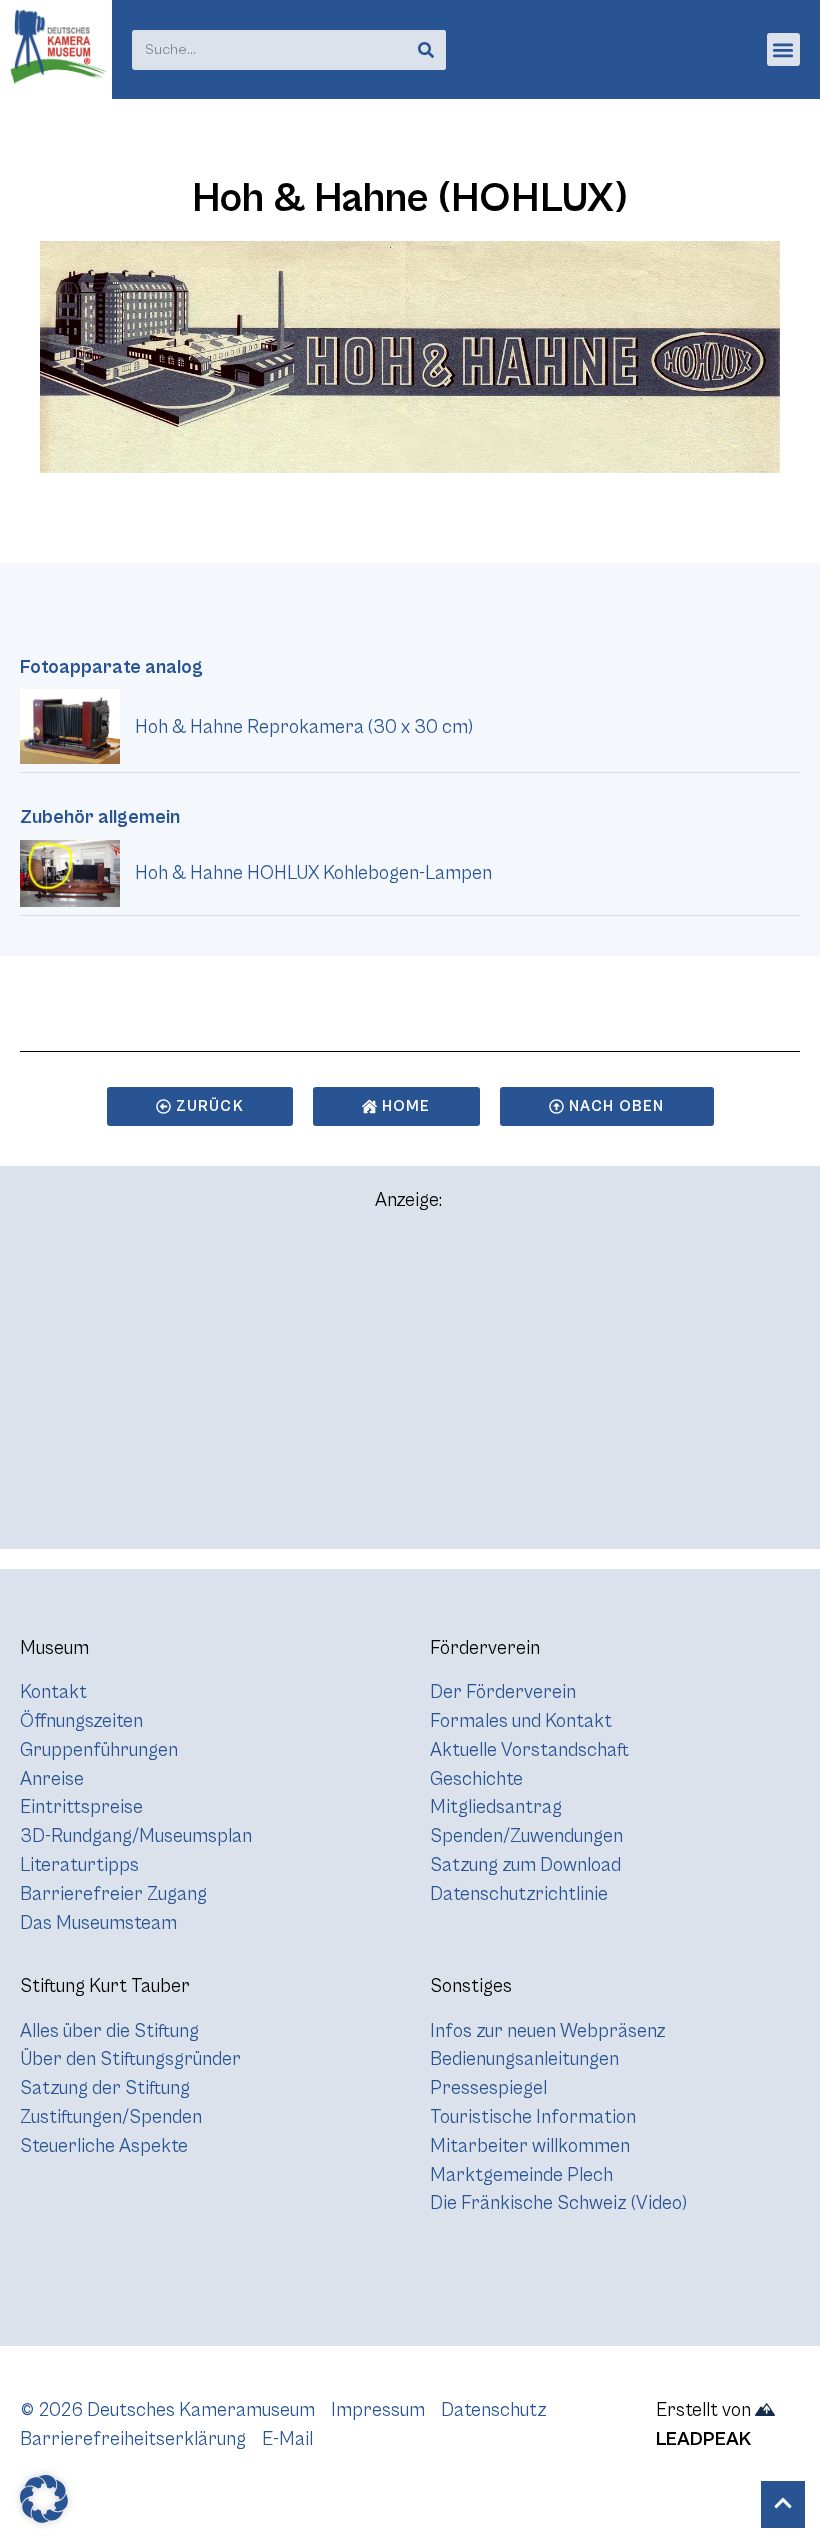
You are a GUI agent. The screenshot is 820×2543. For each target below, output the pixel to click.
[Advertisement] (410, 1389)
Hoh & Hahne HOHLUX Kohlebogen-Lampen (313, 873)
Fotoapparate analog (111, 667)
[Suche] (426, 50)
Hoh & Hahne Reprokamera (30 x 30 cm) (304, 727)
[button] (783, 49)
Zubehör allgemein (100, 817)
